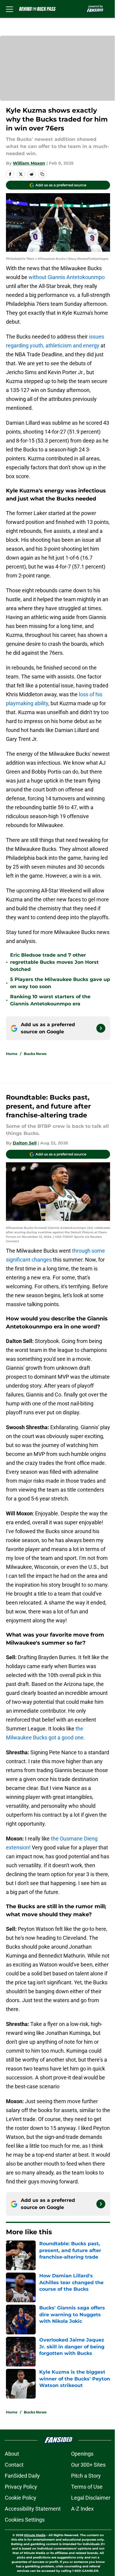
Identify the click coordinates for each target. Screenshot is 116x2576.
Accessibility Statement (33, 2509)
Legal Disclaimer (91, 2498)
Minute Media (35, 2535)
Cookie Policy (21, 2498)
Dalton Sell (25, 1143)
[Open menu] (10, 9)
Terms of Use (87, 2487)
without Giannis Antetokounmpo (67, 277)
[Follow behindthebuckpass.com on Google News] (101, 1028)
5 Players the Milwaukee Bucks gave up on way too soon (60, 983)
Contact (14, 2465)
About (12, 2454)
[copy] (42, 174)
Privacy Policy (21, 2487)
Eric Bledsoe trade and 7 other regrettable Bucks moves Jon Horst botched (54, 962)
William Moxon (29, 163)
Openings (82, 2454)
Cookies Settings (25, 2520)
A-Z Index (82, 2509)
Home (12, 1054)
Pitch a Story (86, 2476)
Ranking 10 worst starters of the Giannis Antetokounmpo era (50, 1000)
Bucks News (35, 1054)
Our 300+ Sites (88, 2465)
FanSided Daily (22, 2476)
